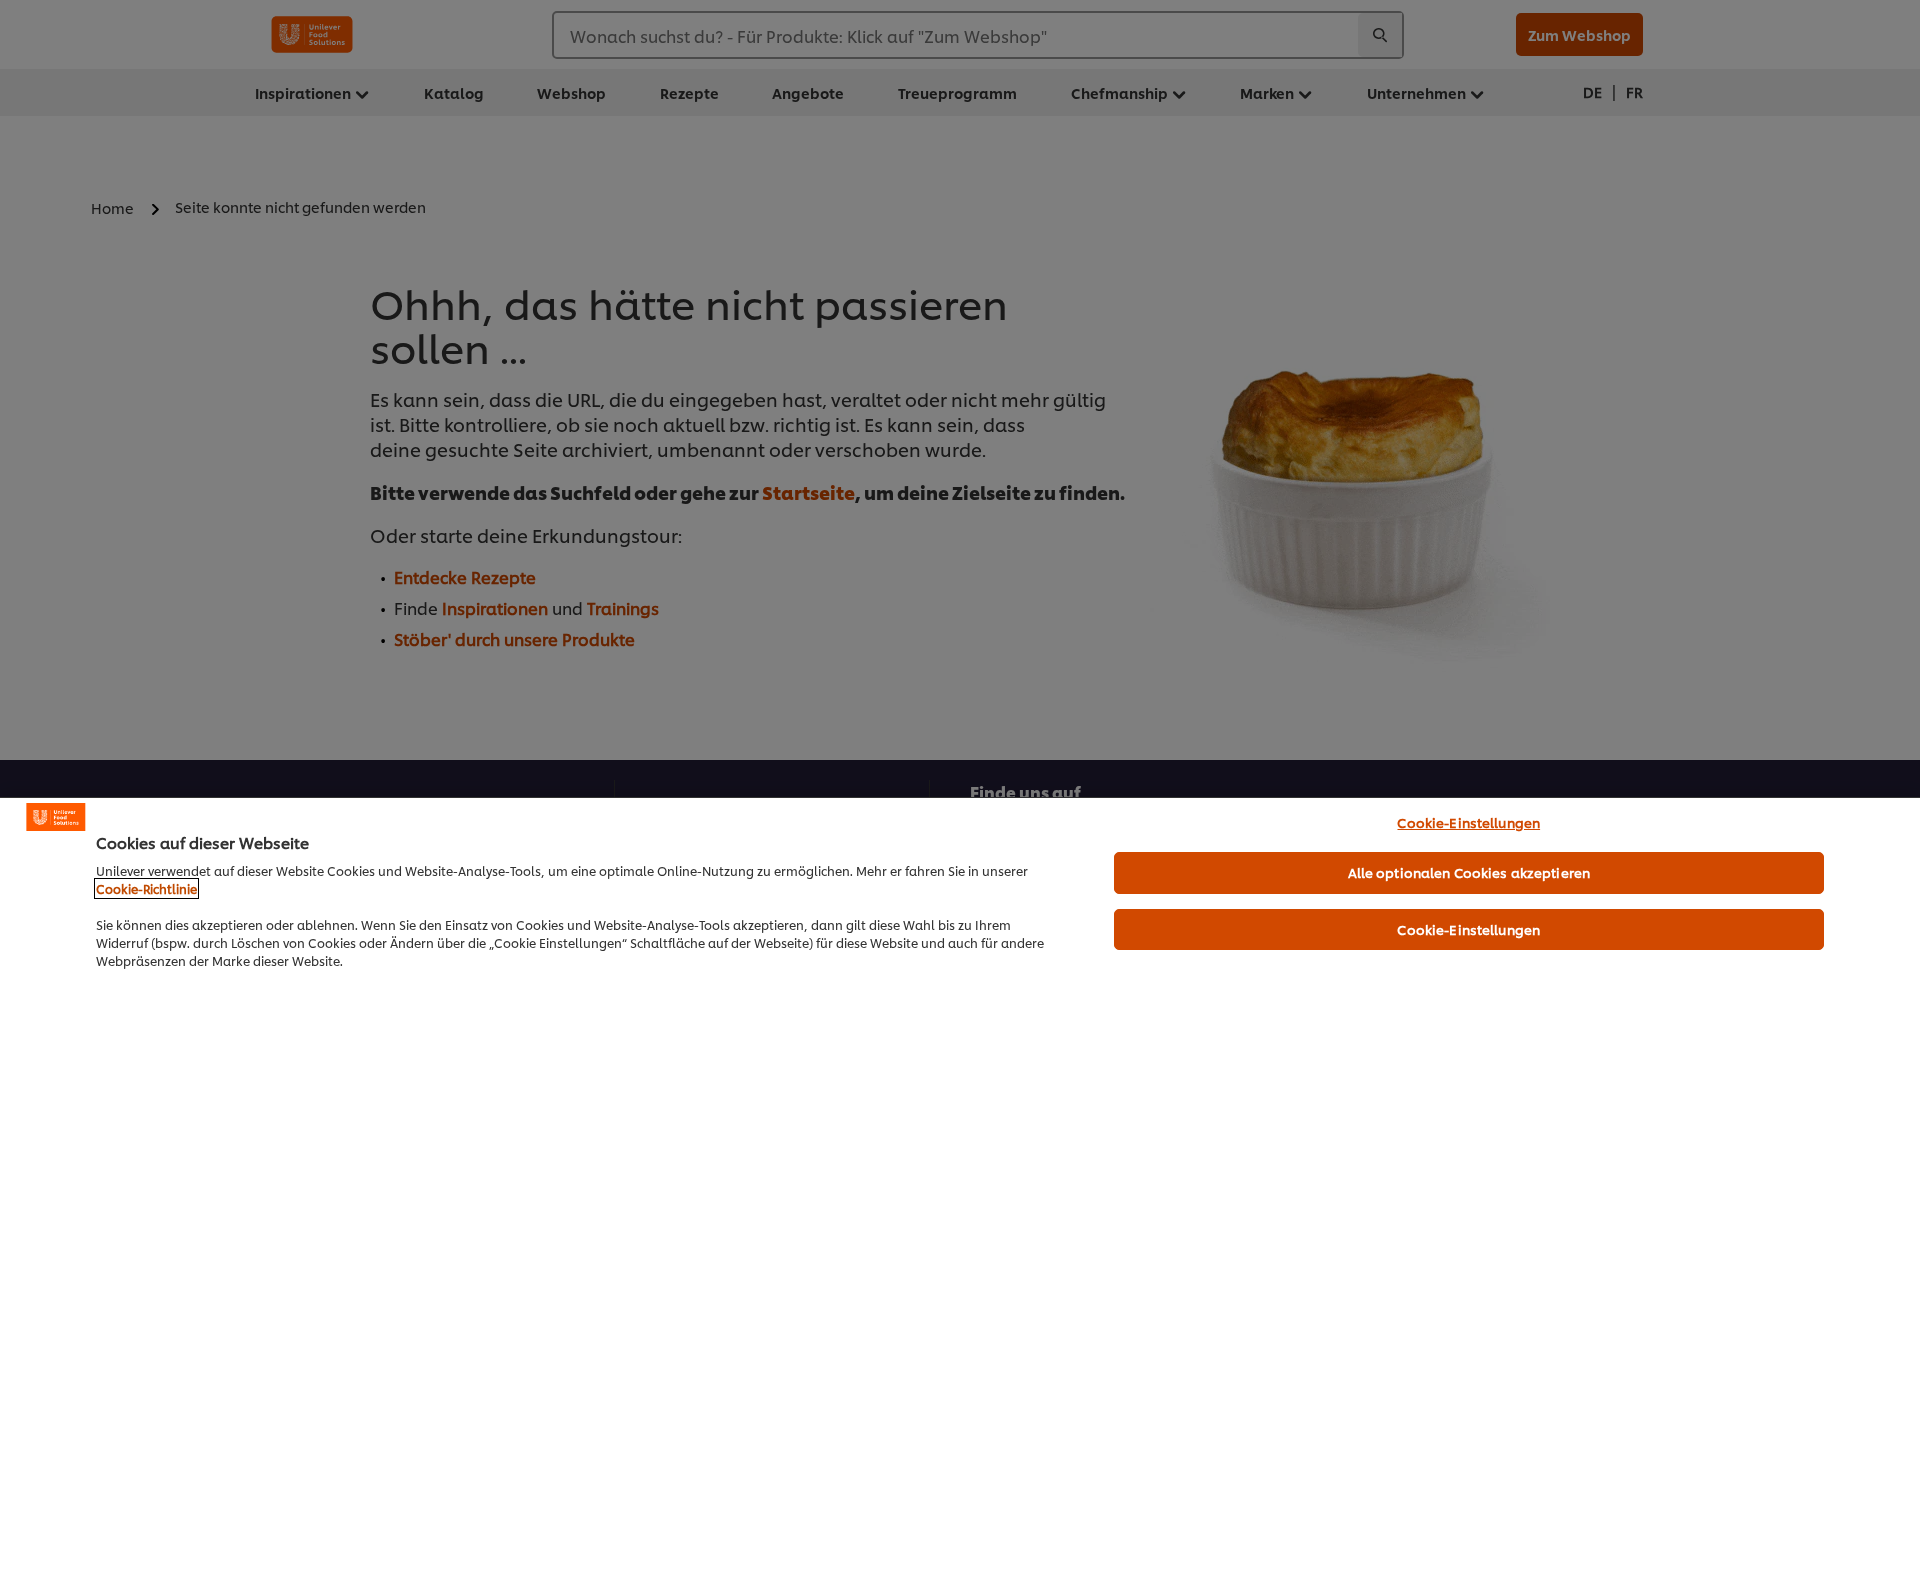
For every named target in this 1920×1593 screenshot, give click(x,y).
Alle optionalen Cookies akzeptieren (1469, 872)
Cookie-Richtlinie (146, 888)
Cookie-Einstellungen (1468, 822)
